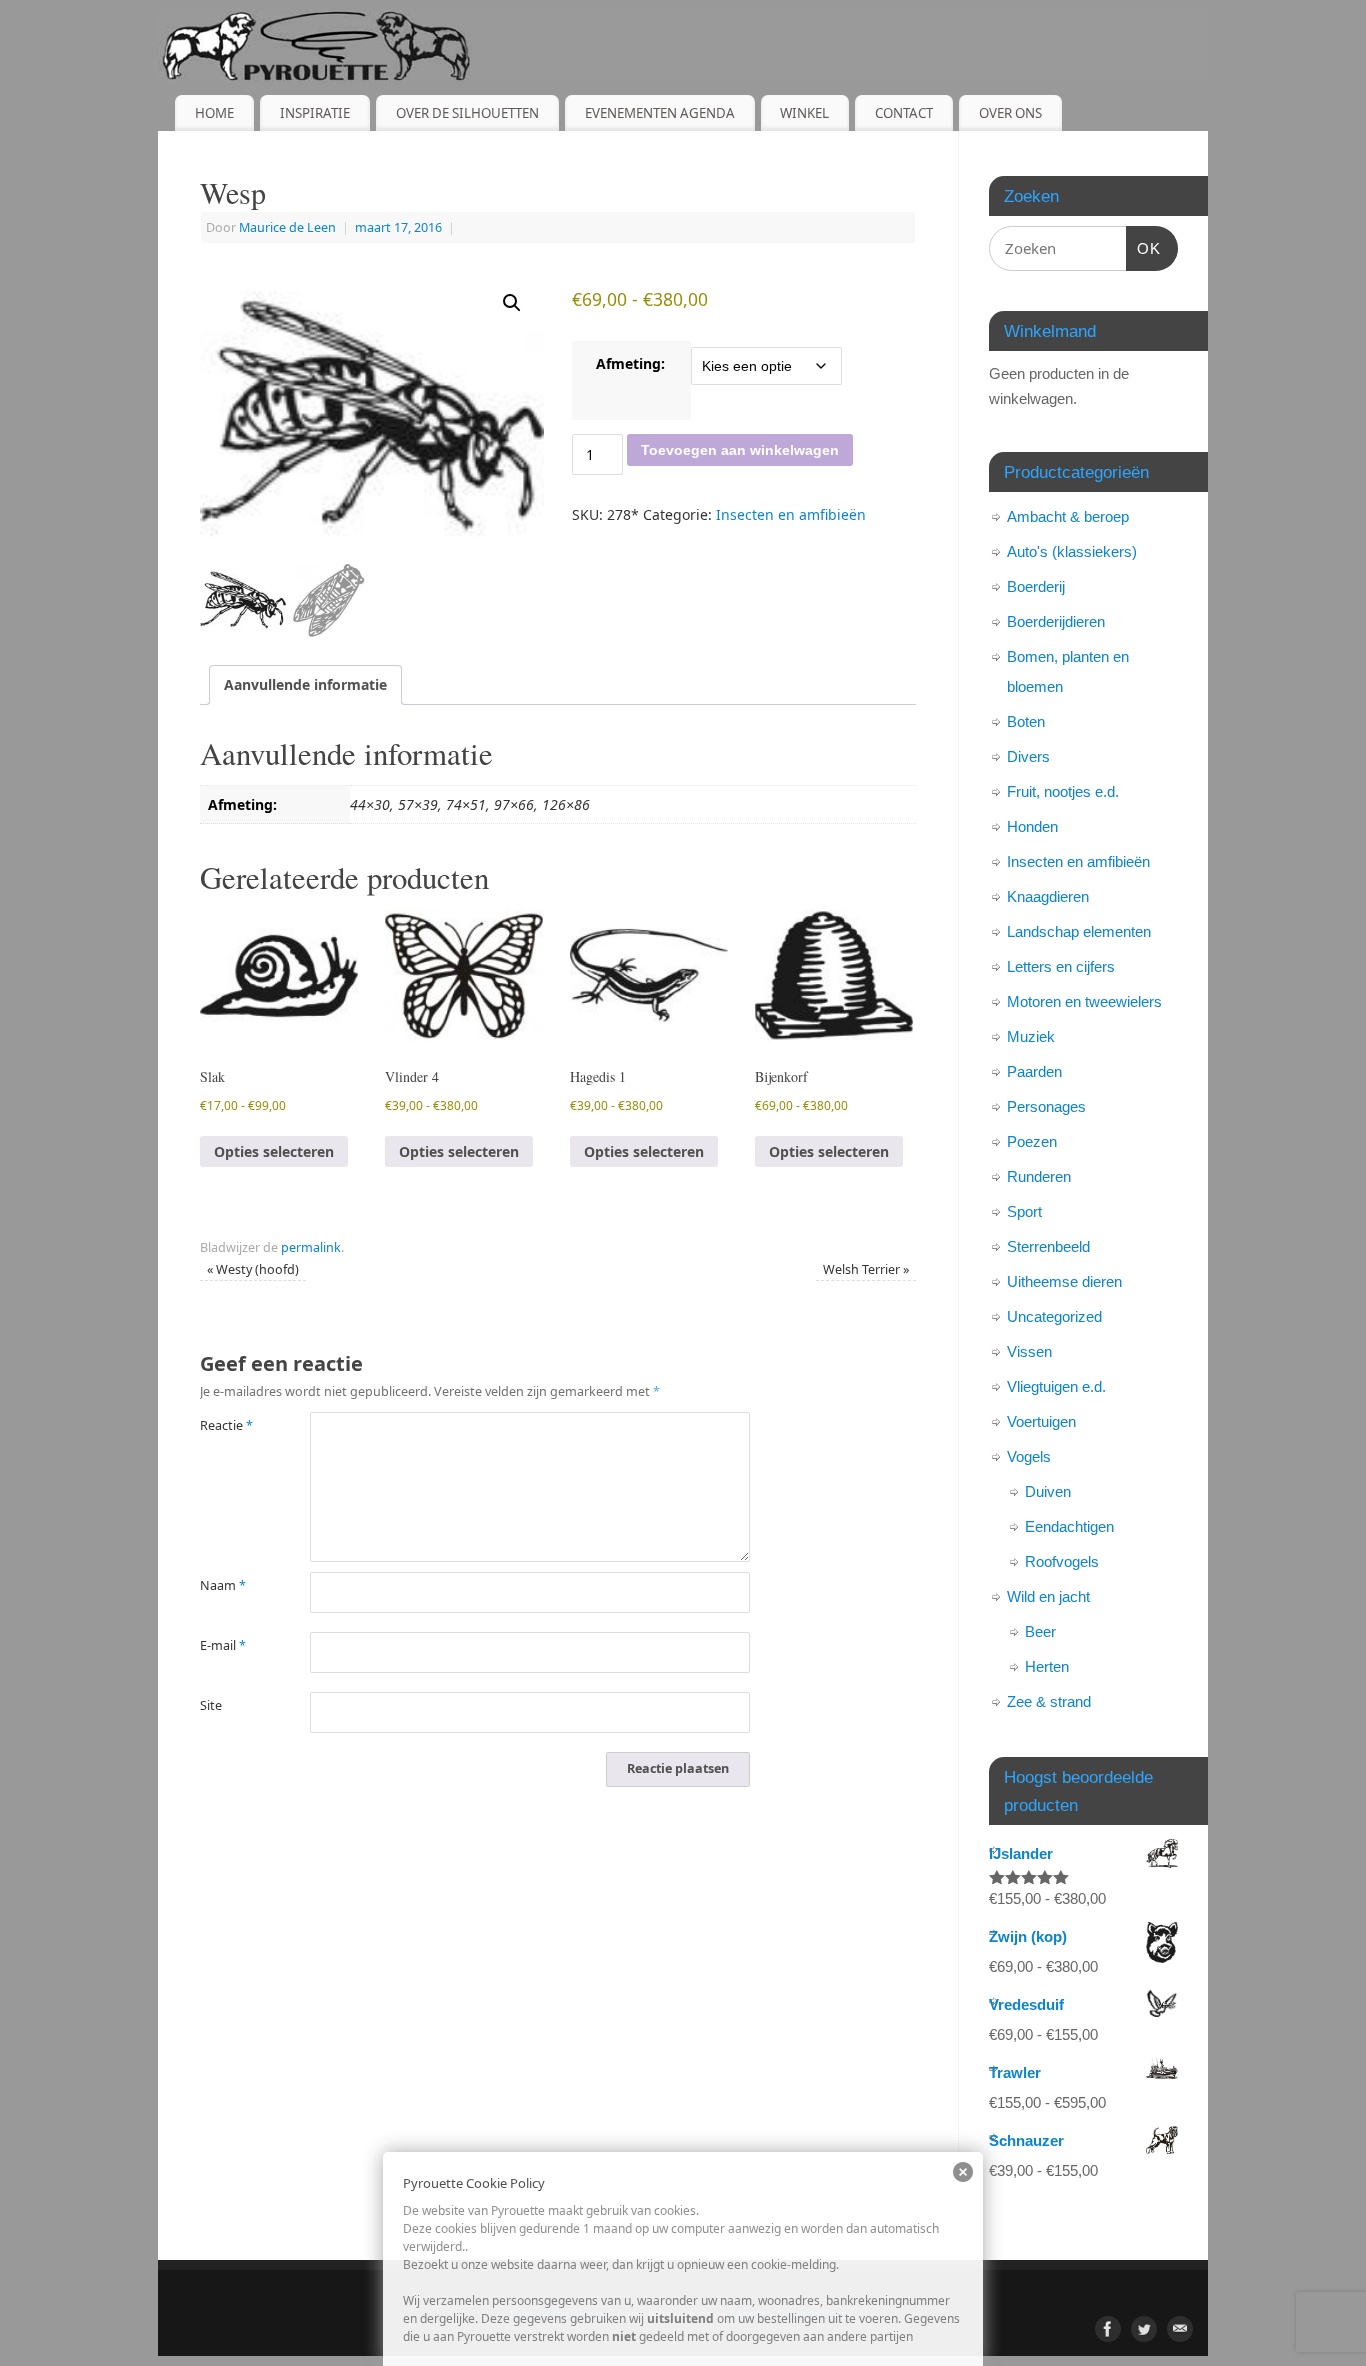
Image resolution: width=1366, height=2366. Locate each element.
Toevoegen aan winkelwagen (740, 450)
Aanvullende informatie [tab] (305, 684)
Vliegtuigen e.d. (1056, 1386)
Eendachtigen (1069, 1526)
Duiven (1048, 1491)
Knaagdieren (1048, 896)
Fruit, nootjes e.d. (1063, 791)
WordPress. (822, 2314)
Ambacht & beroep (1068, 516)
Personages (1046, 1106)
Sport (1024, 1211)
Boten (1026, 721)
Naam (223, 1585)
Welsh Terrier (866, 1269)
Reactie (226, 1425)
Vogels (1029, 1456)
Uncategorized (1054, 1316)
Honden (1032, 826)
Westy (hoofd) (253, 1269)
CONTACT (904, 113)
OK (1144, 248)
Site (211, 1705)
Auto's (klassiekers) (1072, 551)
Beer (1040, 1631)
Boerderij (1036, 586)
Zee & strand (1049, 1701)
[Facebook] (1108, 2329)
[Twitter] (1144, 2329)
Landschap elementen (1079, 931)
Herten (1047, 1666)
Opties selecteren (274, 1151)
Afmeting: (630, 363)
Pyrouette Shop (556, 2314)
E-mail (223, 1645)
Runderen (1039, 1176)
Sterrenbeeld (1048, 1246)
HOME (214, 113)
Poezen (1032, 1141)
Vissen (1029, 1351)
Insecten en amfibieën (791, 514)
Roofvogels (1062, 1561)
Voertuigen (1041, 1421)
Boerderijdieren (1056, 621)
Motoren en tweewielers (1084, 1001)
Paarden (1034, 1071)
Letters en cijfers (1061, 966)
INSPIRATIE (315, 113)
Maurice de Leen (287, 227)
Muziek (1031, 1036)
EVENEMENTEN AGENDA (660, 113)
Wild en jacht (1048, 1596)
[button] (512, 303)
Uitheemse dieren (1064, 1281)
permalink (311, 1247)
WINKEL (804, 113)
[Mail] (1180, 2329)
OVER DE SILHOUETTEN (467, 113)
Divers (1028, 756)
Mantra (751, 2314)
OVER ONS (1010, 113)
